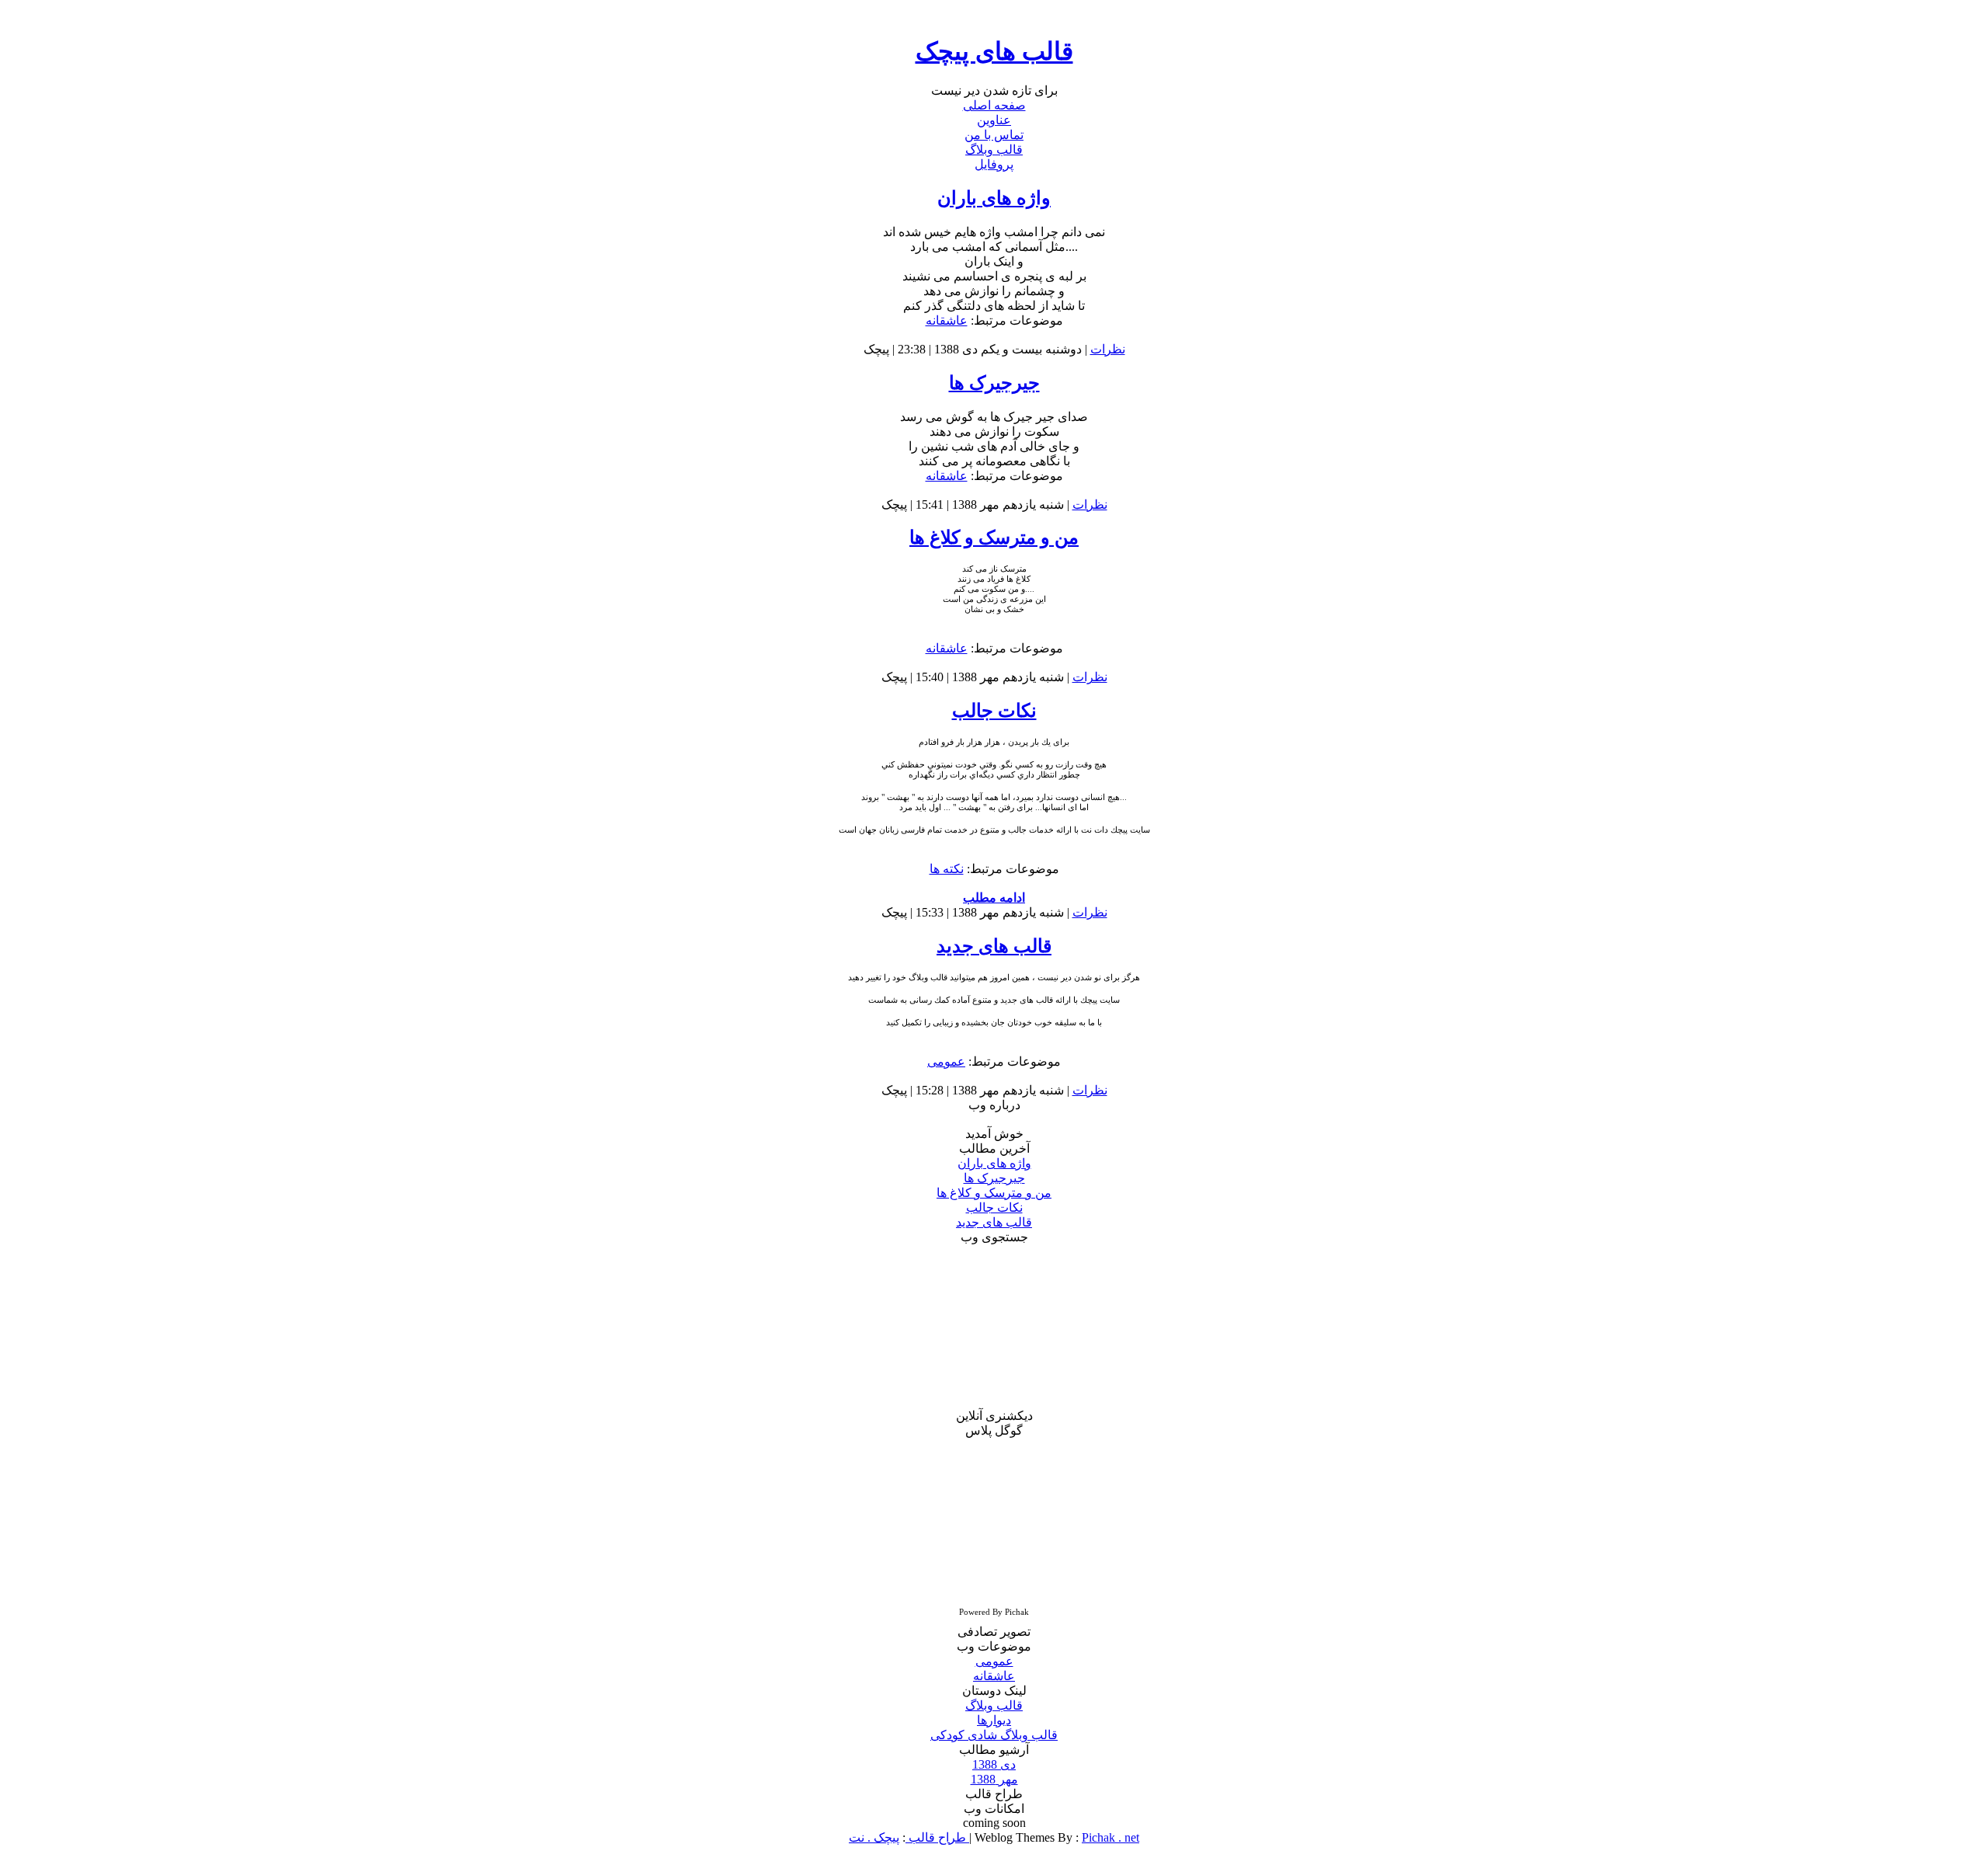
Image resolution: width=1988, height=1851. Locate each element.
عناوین (994, 120)
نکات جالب (994, 711)
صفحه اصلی (994, 105)
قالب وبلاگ (994, 150)
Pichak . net (1110, 1837)
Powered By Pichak (994, 1612)
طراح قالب (936, 1837)
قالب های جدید (994, 946)
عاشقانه (947, 320)
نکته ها (947, 869)
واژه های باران (994, 198)
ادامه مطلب (994, 898)
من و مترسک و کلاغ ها (994, 538)
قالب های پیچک (994, 51)
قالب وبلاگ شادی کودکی (994, 1735)
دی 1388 (994, 1764)
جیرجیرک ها (994, 383)
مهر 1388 (994, 1779)
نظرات (1108, 349)
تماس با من (994, 135)
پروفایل (994, 164)
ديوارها (994, 1720)
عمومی (946, 1061)
